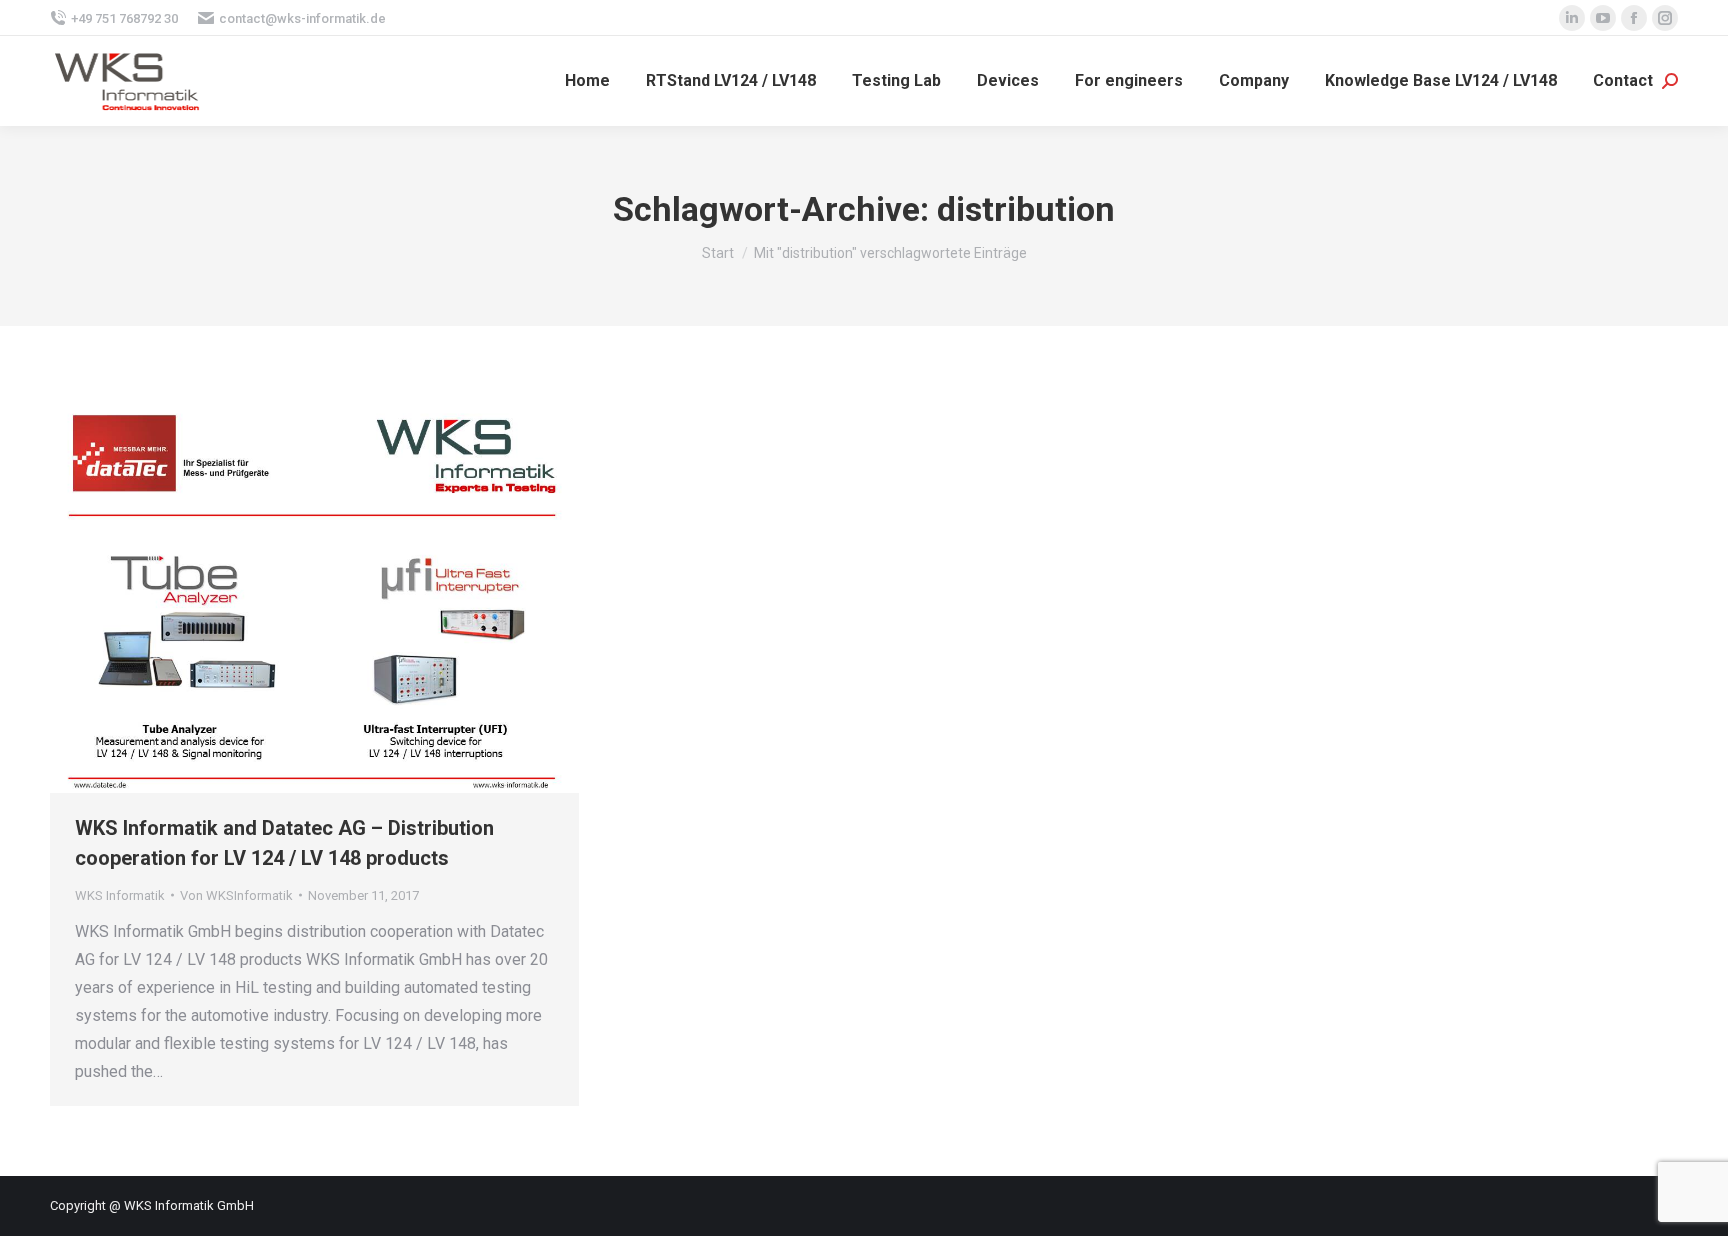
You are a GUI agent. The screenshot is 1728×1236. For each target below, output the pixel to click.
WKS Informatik (120, 895)
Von (236, 895)
